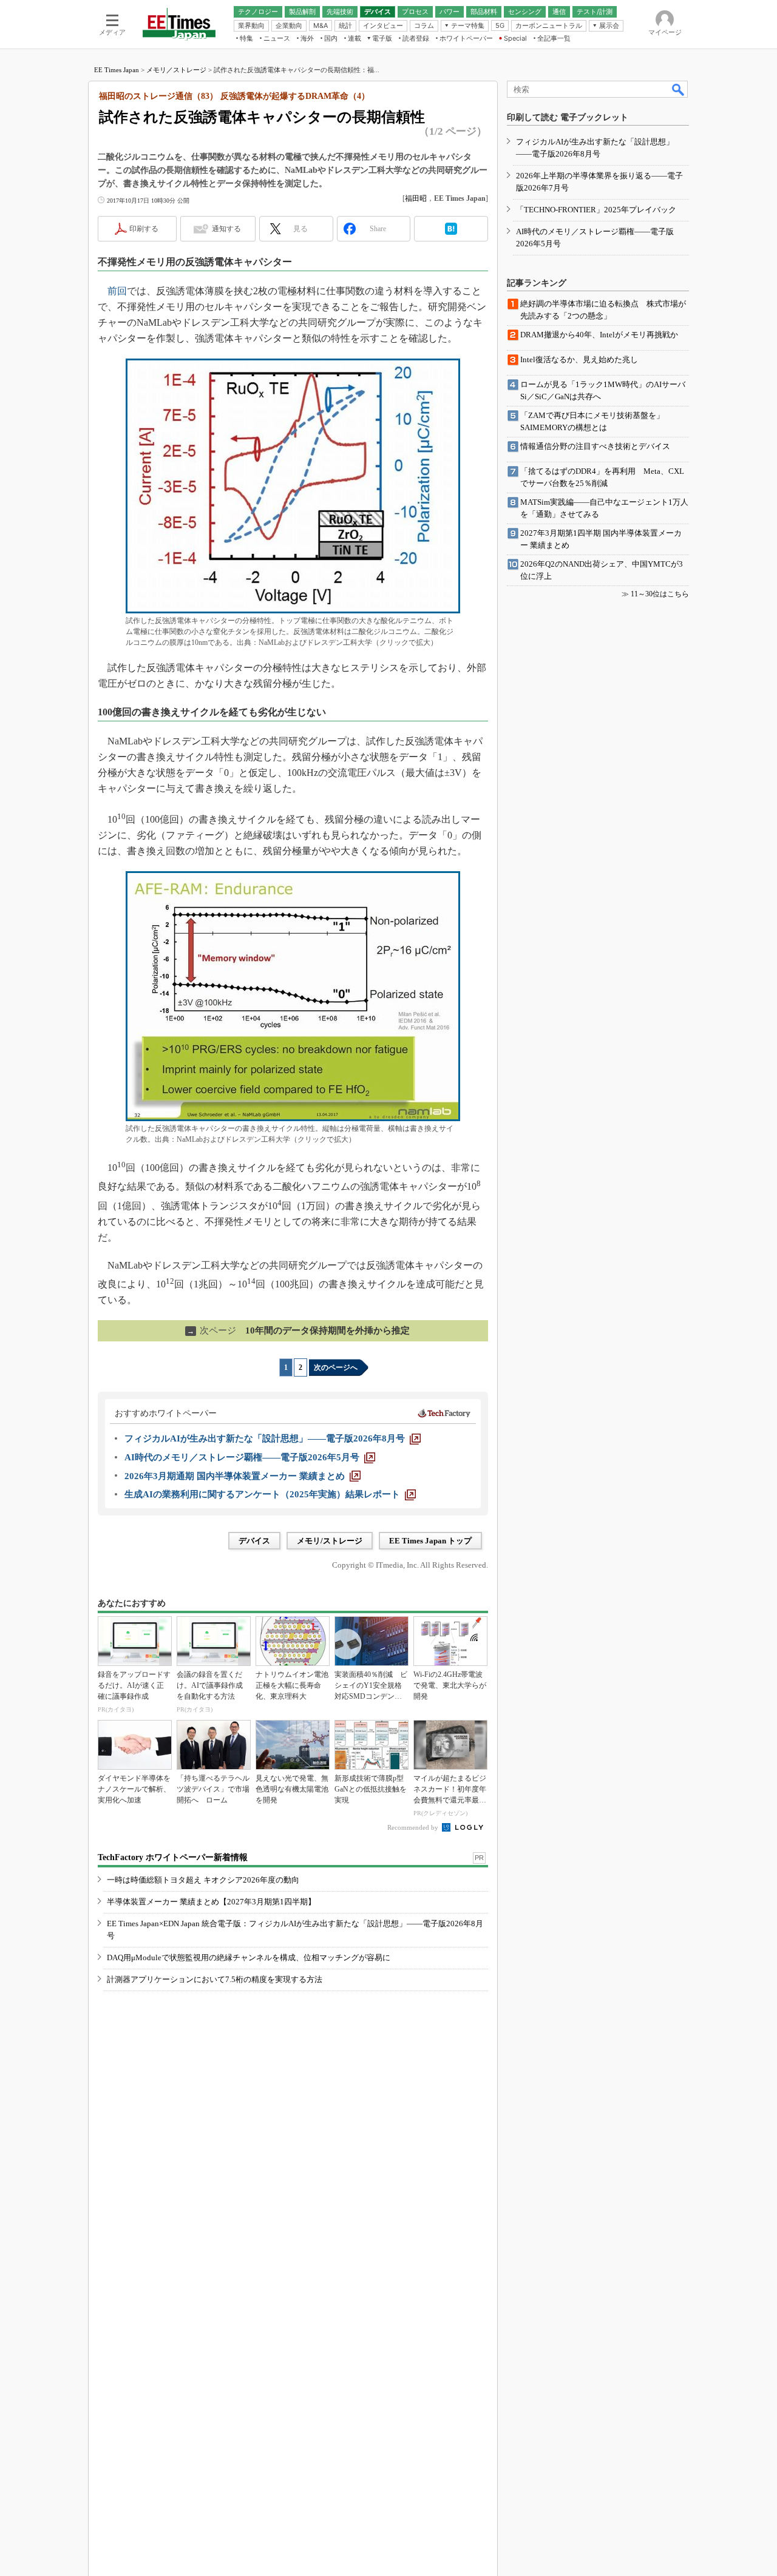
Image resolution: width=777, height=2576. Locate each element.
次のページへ (336, 1367)
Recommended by (414, 1827)
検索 (679, 89)
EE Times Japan (117, 70)
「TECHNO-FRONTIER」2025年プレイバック (596, 210)
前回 (117, 291)
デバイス (254, 1541)
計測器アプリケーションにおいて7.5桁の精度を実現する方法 (215, 1979)
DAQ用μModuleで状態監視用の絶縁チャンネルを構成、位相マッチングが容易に (249, 1957)
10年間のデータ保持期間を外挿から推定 (298, 1330)
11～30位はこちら (660, 594)
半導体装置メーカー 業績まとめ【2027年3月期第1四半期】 (211, 1902)
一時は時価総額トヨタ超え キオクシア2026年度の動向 (203, 1880)
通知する (226, 229)
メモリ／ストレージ (176, 70)
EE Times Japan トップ (430, 1541)
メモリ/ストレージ (330, 1541)
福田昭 (416, 198)
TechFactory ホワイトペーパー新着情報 (173, 1857)
